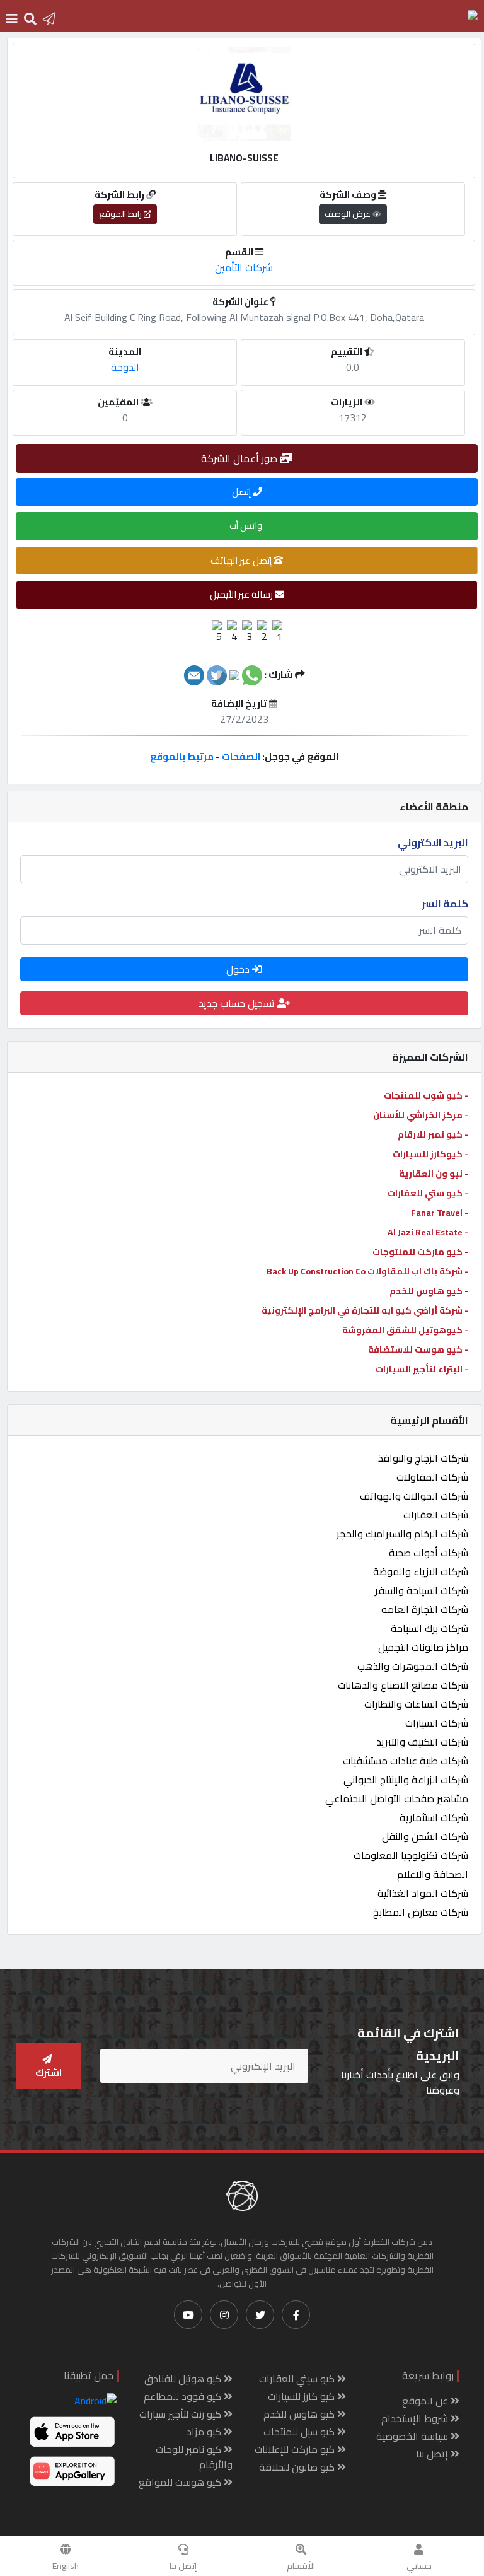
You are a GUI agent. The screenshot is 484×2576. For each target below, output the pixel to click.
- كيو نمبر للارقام (433, 1134)
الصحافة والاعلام (433, 1874)
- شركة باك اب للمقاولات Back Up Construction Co (367, 1271)
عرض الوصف (349, 214)
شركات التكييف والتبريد (422, 1742)
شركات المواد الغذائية (423, 1893)
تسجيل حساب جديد (238, 1003)
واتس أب (247, 526)
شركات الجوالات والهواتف (414, 1496)
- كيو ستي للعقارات (428, 1193)
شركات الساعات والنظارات (416, 1704)
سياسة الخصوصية (413, 2436)
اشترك (49, 2072)
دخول (239, 969)
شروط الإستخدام (416, 2418)
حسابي (419, 2566)
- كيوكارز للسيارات (430, 1154)
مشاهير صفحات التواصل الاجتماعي (397, 1798)
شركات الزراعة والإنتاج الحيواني (406, 1780)
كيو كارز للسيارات (302, 2396)
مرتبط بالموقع (182, 756)
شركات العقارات (436, 1515)
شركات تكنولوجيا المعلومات (411, 1855)
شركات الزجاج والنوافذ (423, 1458)
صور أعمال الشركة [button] (240, 458)
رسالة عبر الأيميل (242, 594)
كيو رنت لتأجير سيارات (181, 2414)
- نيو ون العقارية (434, 1174)
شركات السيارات (437, 1723)
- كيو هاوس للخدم (429, 1291)
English (66, 2566)
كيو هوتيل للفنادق (184, 2379)
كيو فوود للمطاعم (184, 2396)
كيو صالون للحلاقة (298, 2467)
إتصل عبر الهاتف (242, 560)
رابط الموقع (121, 214)
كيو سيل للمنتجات (300, 2432)
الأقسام (301, 2566)
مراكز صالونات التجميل (423, 1647)
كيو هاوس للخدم (300, 2414)
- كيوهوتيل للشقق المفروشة (405, 1330)
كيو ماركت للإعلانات (296, 2449)
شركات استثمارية (434, 1817)
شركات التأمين (244, 267)
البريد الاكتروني (433, 842)
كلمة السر (445, 904)
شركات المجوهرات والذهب (413, 1666)
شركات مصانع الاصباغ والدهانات (403, 1685)
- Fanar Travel (440, 1213)
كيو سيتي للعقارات (298, 2379)
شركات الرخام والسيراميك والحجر (402, 1534)
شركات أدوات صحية (429, 1553)
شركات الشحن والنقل (425, 1836)
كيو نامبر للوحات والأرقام (194, 2457)
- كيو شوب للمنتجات (426, 1095)
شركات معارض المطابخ (421, 1912)
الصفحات (241, 756)
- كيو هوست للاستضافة (418, 1349)
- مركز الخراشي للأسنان (421, 1115)
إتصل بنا (183, 2566)
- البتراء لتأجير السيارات (422, 1369)
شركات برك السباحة (429, 1628)
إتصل (242, 492)
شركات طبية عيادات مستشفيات (406, 1761)
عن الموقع (426, 2401)
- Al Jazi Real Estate (428, 1232)
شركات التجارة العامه (425, 1609)
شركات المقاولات (432, 1477)
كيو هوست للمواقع (181, 2482)
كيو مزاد (205, 2432)
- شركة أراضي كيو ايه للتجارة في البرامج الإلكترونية (365, 1310)
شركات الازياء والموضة (421, 1571)
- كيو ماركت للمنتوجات (420, 1252)
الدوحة (125, 367)
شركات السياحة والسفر (422, 1590)
